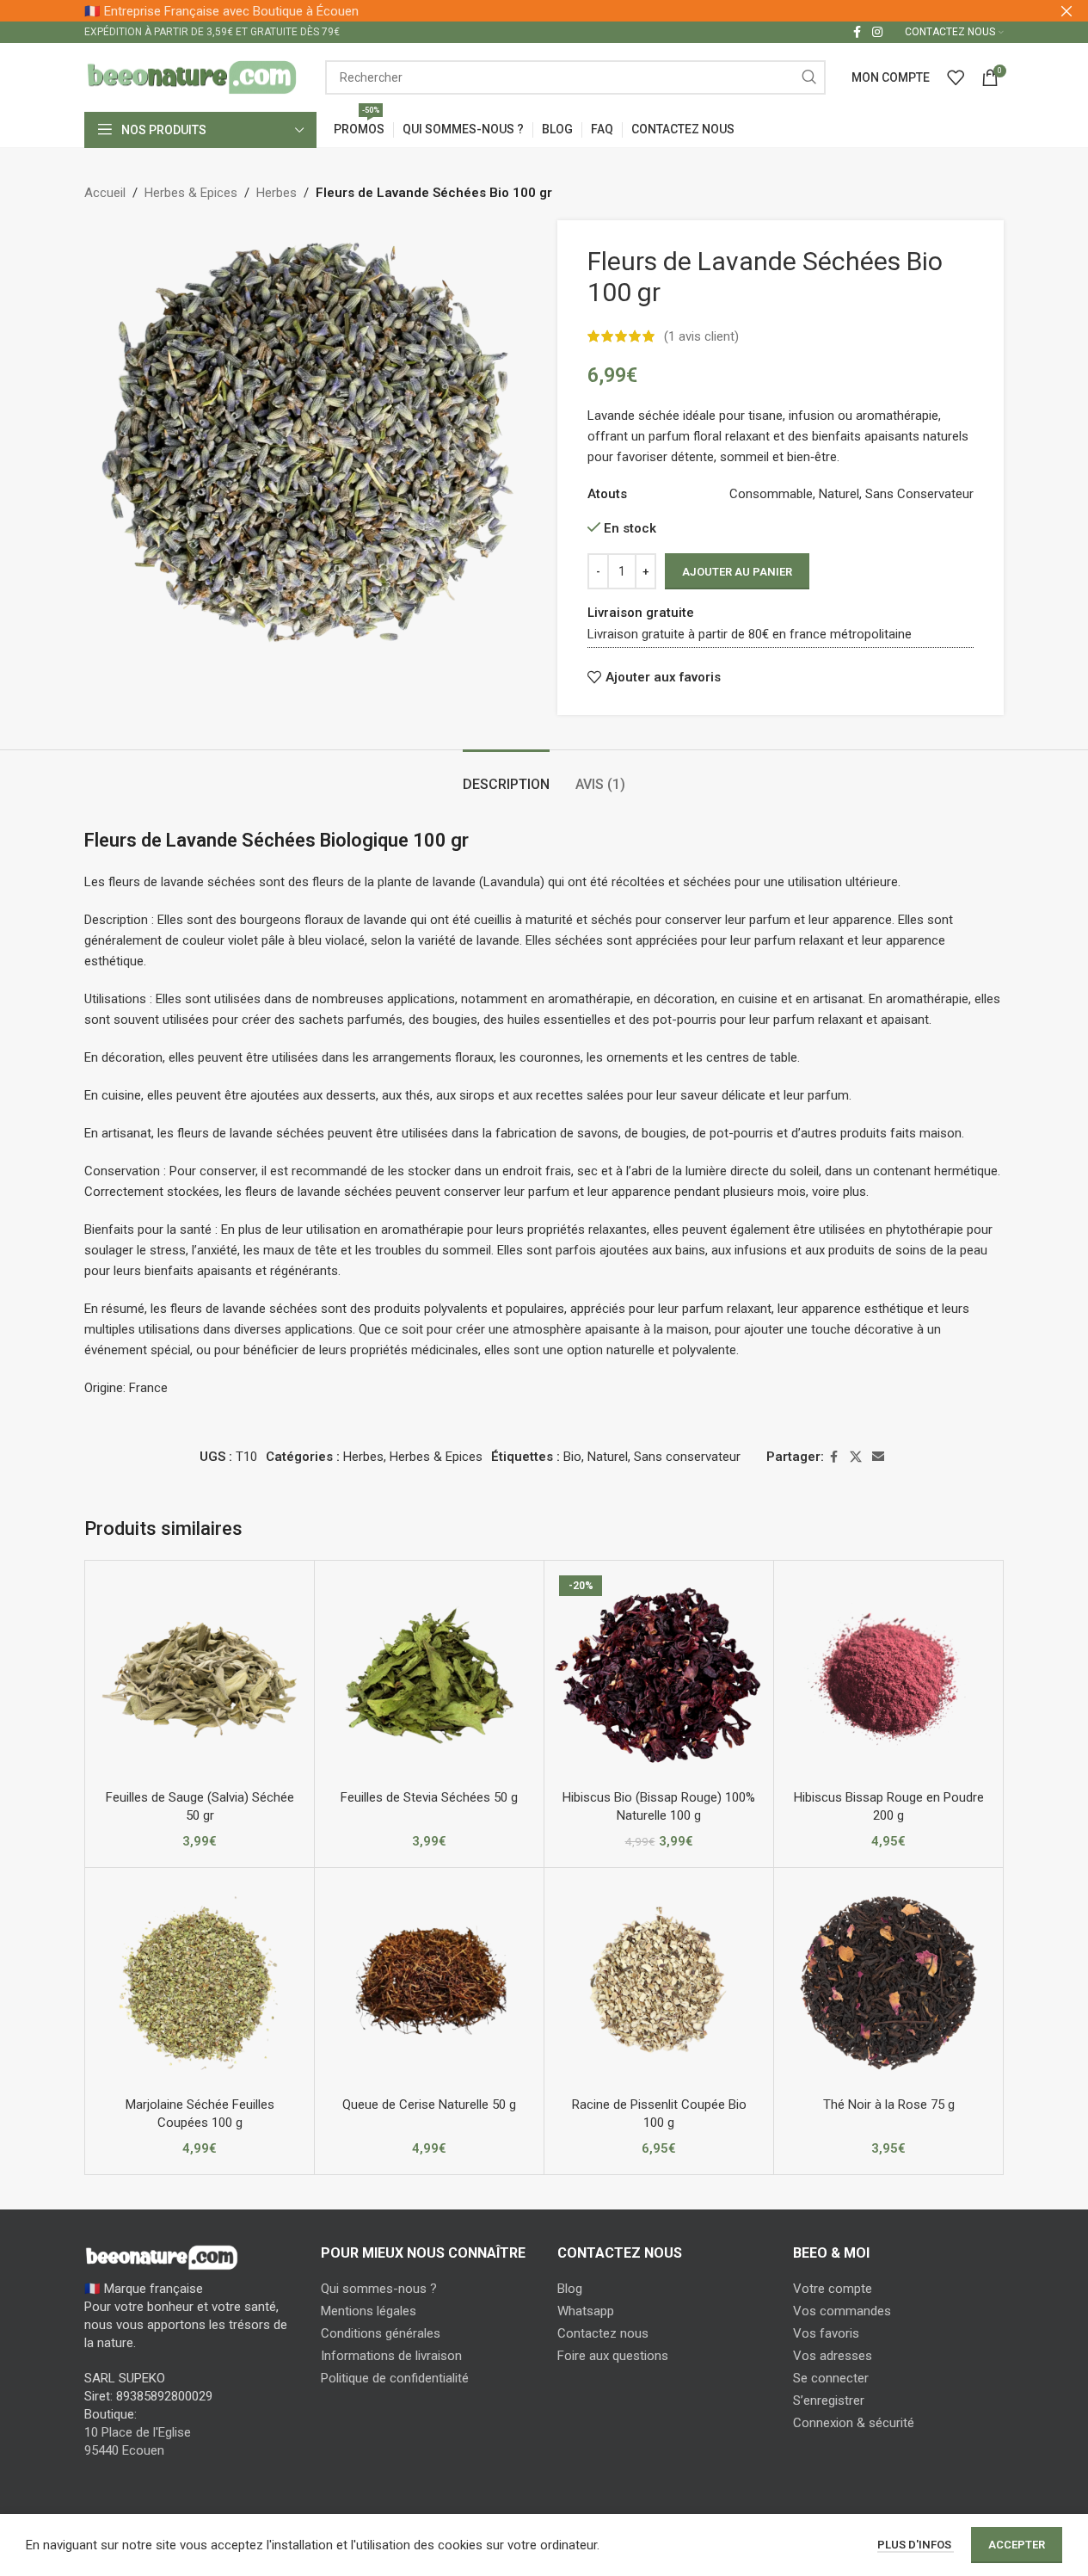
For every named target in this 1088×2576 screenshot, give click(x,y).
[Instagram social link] (877, 32)
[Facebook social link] (857, 32)
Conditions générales (381, 2333)
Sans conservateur (687, 1457)
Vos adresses (833, 2356)
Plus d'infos (916, 2545)
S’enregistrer (829, 2400)
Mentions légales (369, 2311)
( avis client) (701, 336)
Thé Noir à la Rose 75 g (889, 2105)
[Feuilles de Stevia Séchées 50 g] (429, 1675)
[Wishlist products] (956, 77)
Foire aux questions (613, 2356)
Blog (570, 2289)
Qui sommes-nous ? (379, 2289)
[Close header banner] (1066, 11)
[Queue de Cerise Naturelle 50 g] (429, 1982)
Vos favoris (826, 2333)
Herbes (277, 193)
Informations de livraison (391, 2356)
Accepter (1017, 2545)
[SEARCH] (808, 77)
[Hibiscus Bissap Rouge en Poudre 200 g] (888, 1675)
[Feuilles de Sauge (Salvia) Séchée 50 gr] (200, 1675)
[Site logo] (192, 77)
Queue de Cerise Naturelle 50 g (429, 2105)
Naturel (608, 1457)
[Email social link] (878, 1457)
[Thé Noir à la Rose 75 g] (888, 1982)
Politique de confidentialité (395, 2378)
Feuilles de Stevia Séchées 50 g (429, 1797)
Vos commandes (842, 2311)
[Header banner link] (544, 11)
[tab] (506, 776)
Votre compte (833, 2289)
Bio (572, 1457)
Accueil (105, 193)
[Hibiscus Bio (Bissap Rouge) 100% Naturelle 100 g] (659, 1675)
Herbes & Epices (191, 193)
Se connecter (831, 2378)
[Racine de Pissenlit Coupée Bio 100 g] (659, 1982)
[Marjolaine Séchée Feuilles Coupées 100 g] (200, 1982)
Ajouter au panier (737, 572)
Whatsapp (586, 2311)
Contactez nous (603, 2333)
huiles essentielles (559, 1020)
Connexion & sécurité (854, 2423)
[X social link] (856, 1457)
